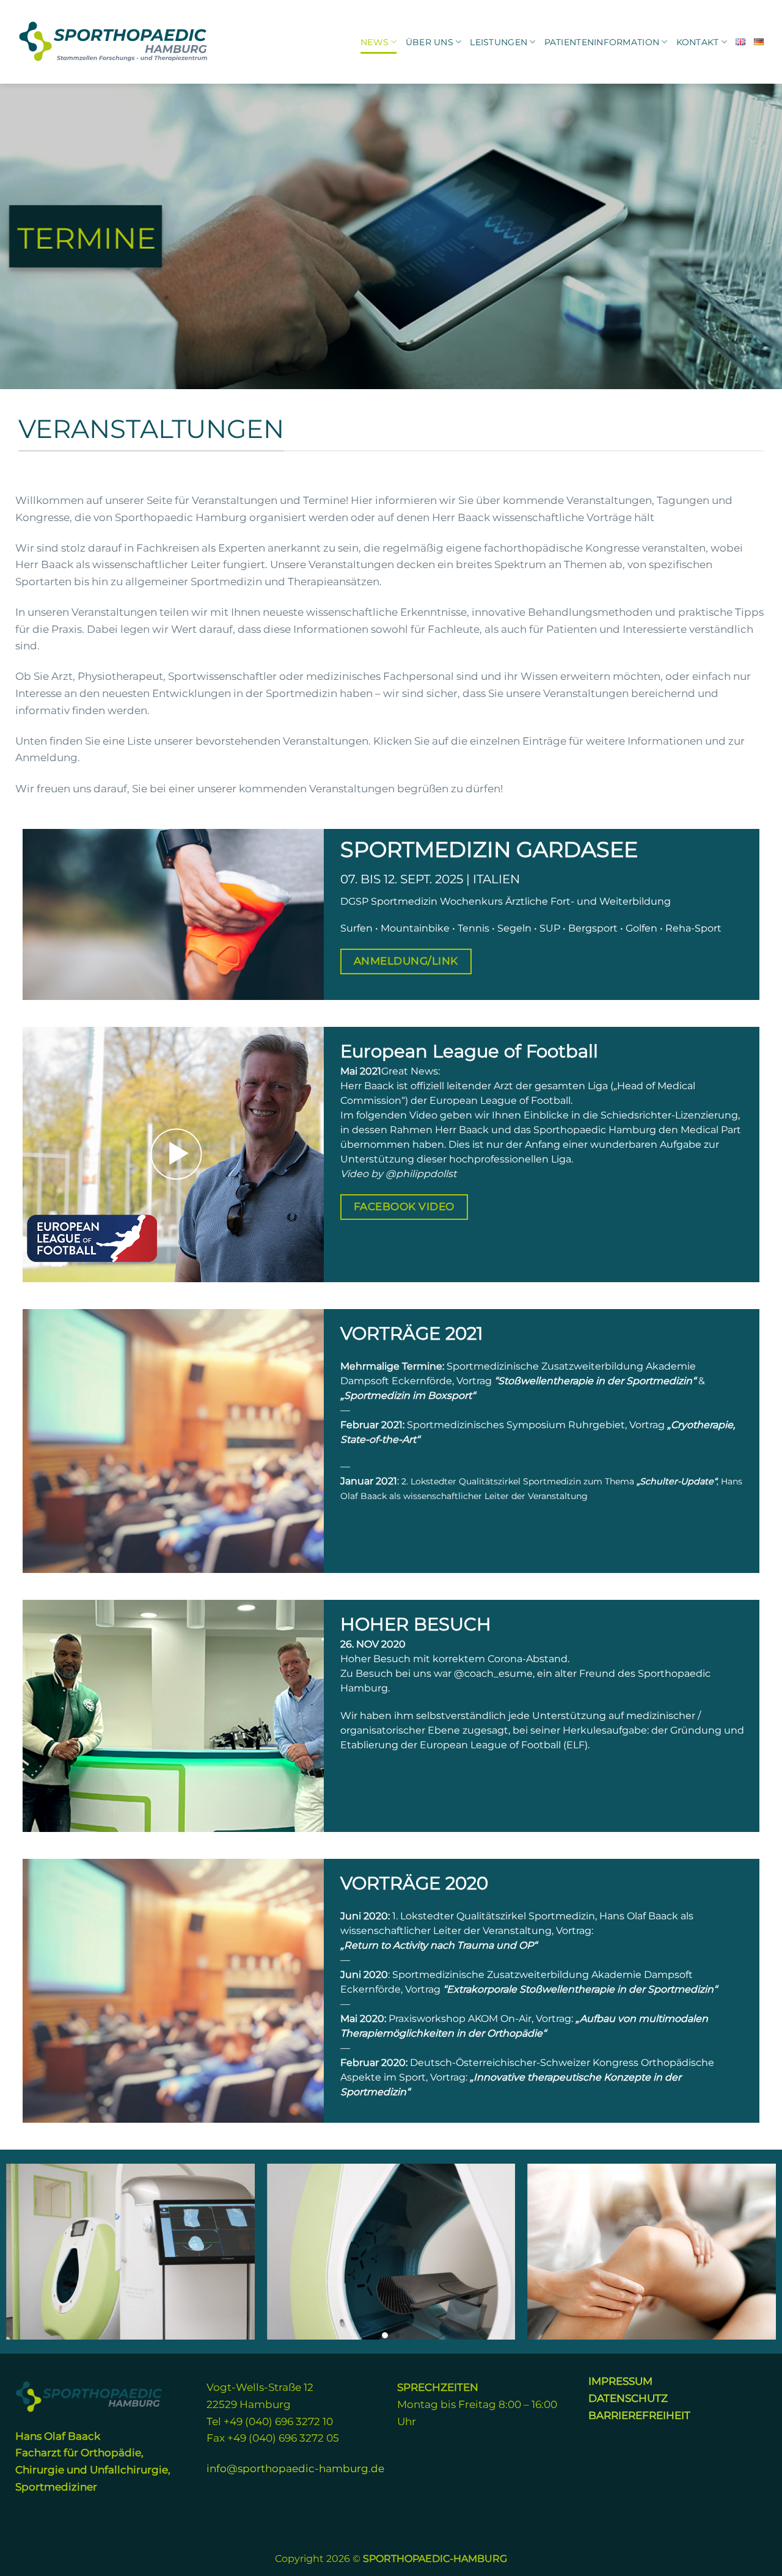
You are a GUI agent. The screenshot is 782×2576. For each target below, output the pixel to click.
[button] (176, 1155)
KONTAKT (698, 42)
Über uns (429, 42)
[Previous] (31, 2252)
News (375, 42)
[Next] (751, 2252)
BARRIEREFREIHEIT (639, 2415)
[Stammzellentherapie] (652, 2252)
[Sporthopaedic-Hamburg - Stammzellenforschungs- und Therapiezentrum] (114, 42)
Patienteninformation (602, 42)
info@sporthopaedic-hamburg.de (295, 2468)
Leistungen (499, 42)
